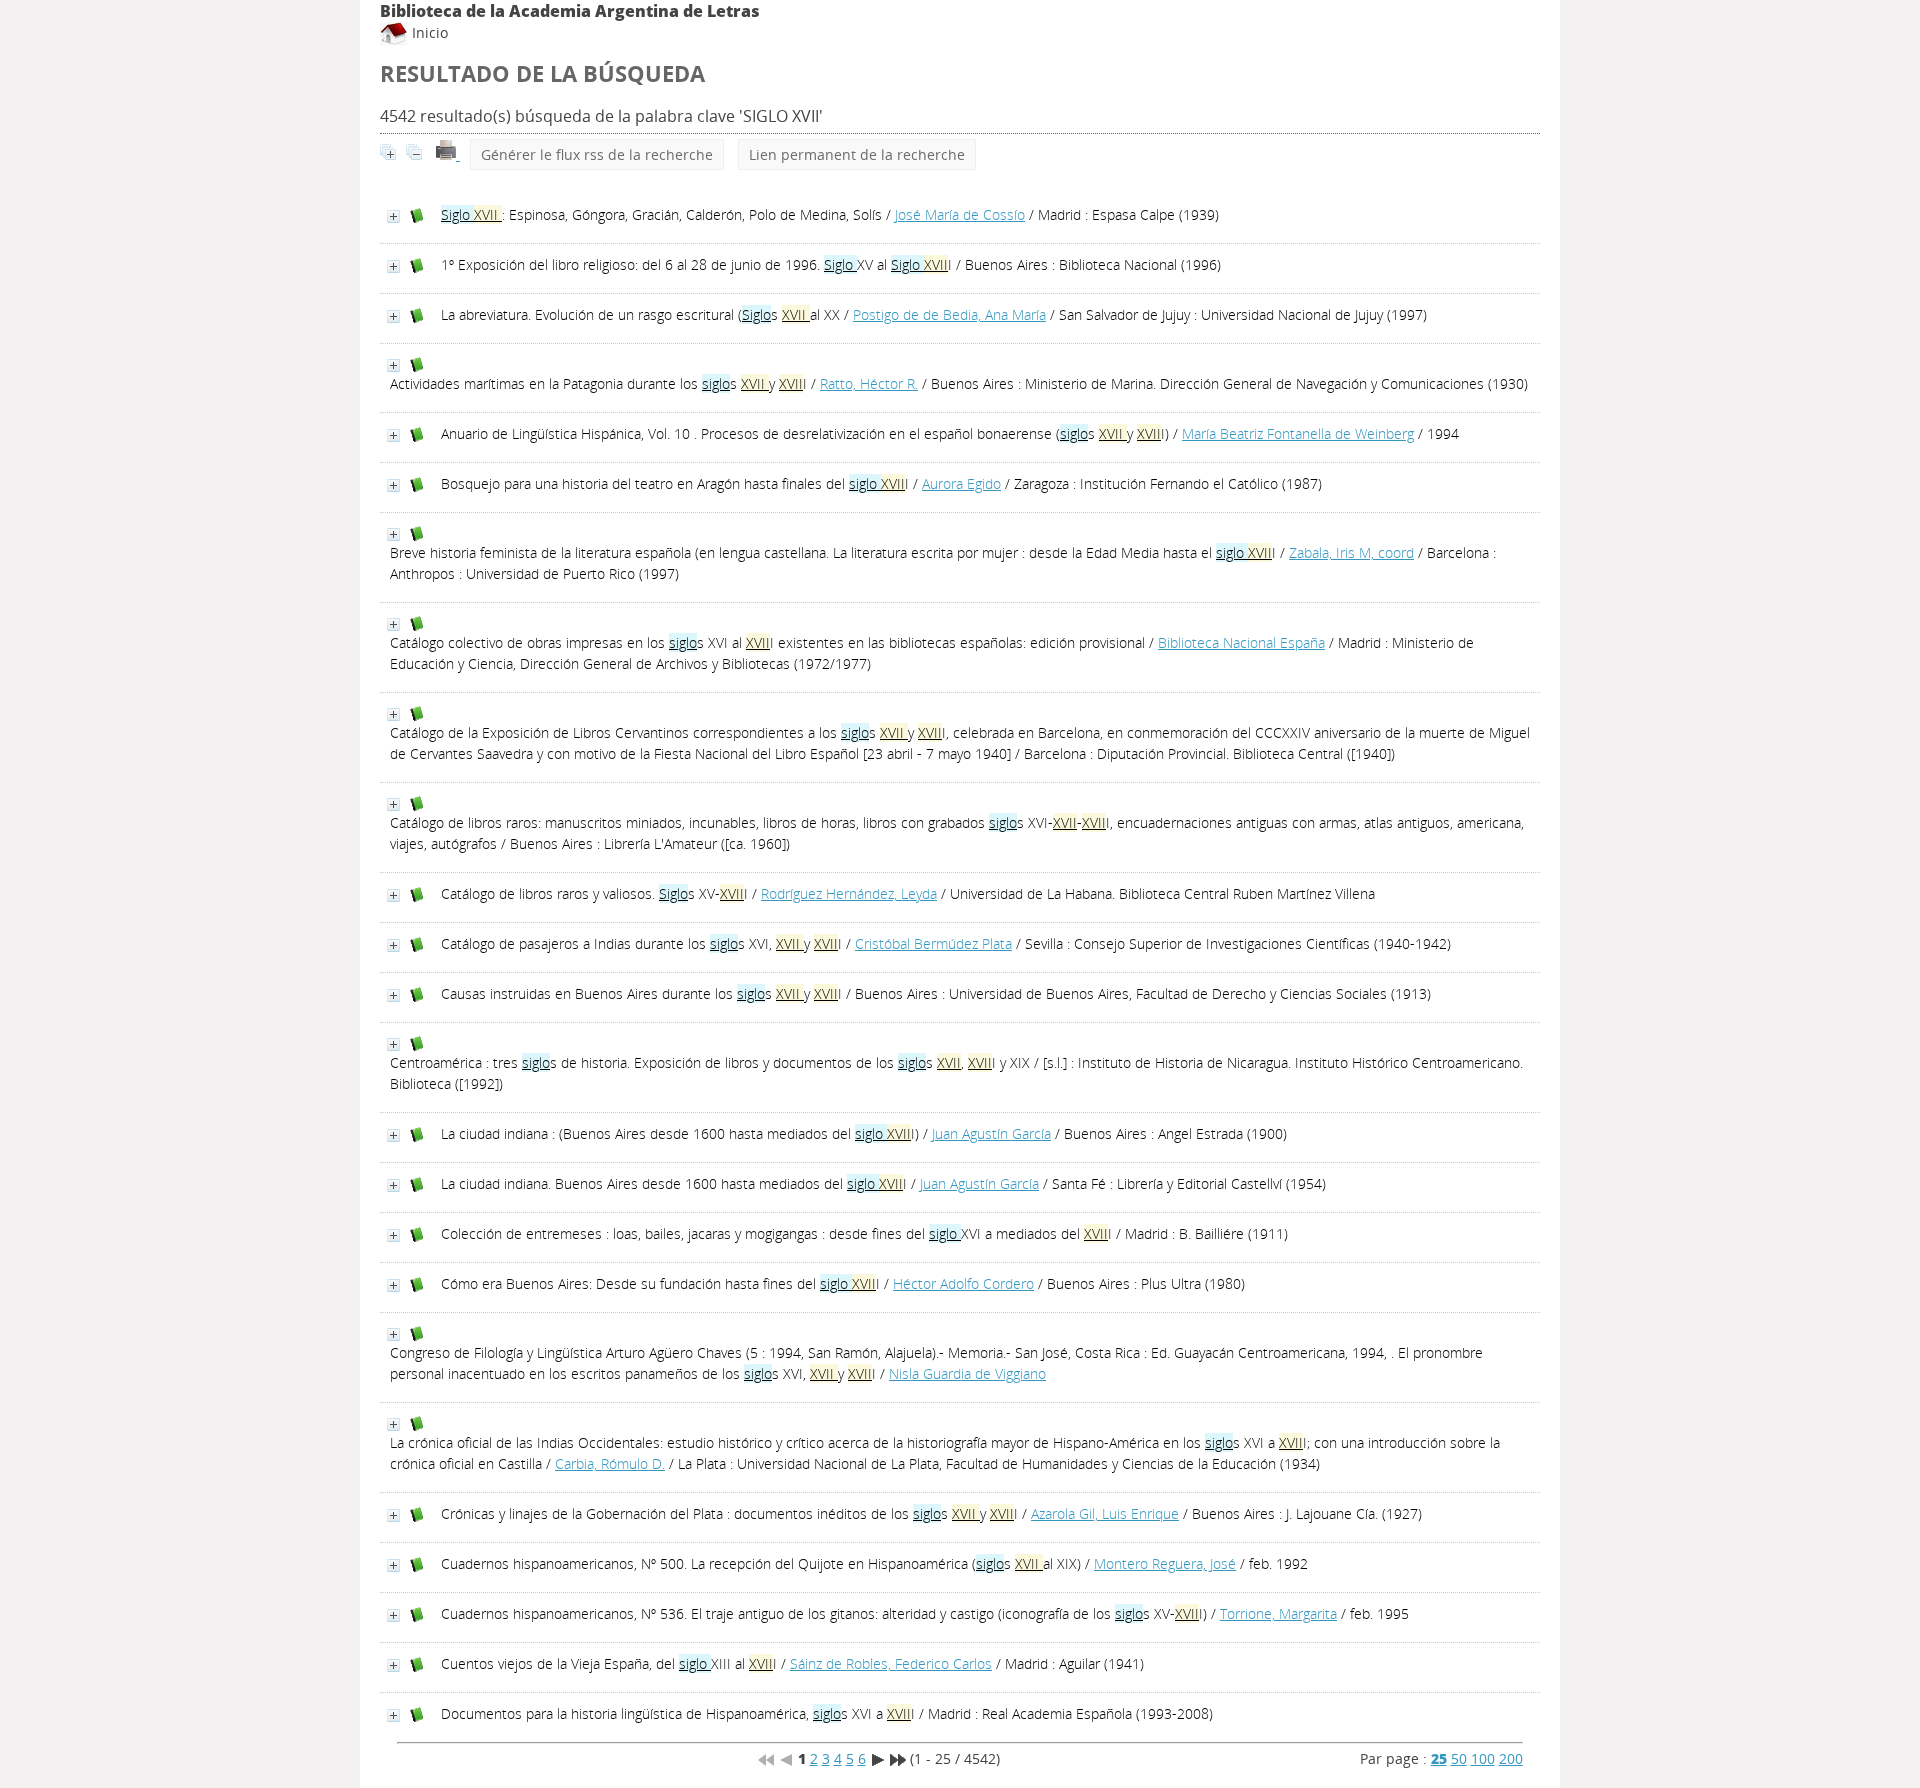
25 (1439, 1758)
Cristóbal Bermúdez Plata (933, 943)
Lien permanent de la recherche (857, 154)
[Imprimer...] (448, 154)
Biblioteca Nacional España (1241, 642)
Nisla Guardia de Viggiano (967, 1373)
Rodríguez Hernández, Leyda (849, 893)
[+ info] (393, 216)
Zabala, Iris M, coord (1351, 552)
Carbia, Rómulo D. (610, 1463)
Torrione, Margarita (1278, 1613)
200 (1511, 1758)
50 (1459, 1758)
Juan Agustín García (991, 1133)
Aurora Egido (961, 483)
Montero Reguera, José (1165, 1563)
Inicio (428, 32)
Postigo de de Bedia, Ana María (949, 314)
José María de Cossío (960, 214)
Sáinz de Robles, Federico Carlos (891, 1663)
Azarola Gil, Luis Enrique (1105, 1513)
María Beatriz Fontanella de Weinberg (1298, 433)
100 (1483, 1758)
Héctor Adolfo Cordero (963, 1283)
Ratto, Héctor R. (869, 383)
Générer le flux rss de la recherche (597, 154)
